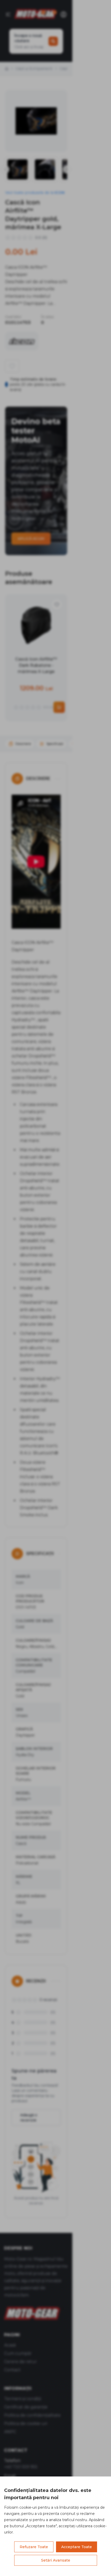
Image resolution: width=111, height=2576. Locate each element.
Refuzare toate (34, 2547)
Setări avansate (56, 2560)
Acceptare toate (77, 2547)
